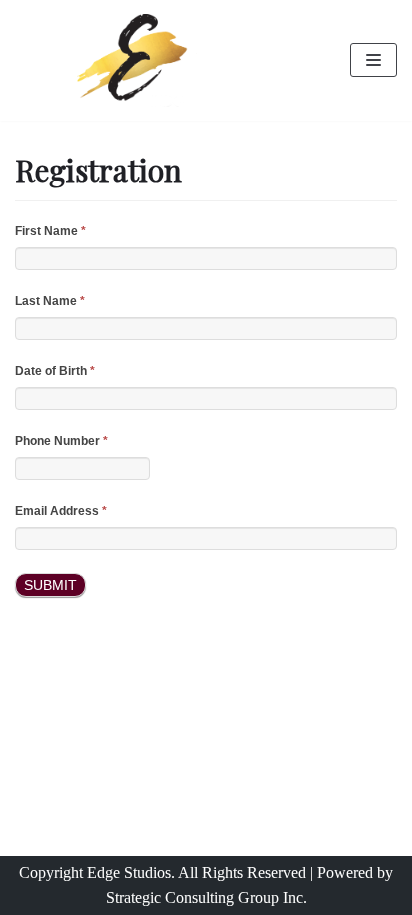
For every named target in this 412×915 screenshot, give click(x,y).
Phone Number (61, 441)
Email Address (61, 511)
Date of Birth (55, 371)
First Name (50, 231)
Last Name (50, 301)
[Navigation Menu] (373, 60)
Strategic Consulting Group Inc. (206, 897)
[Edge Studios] (137, 60)
